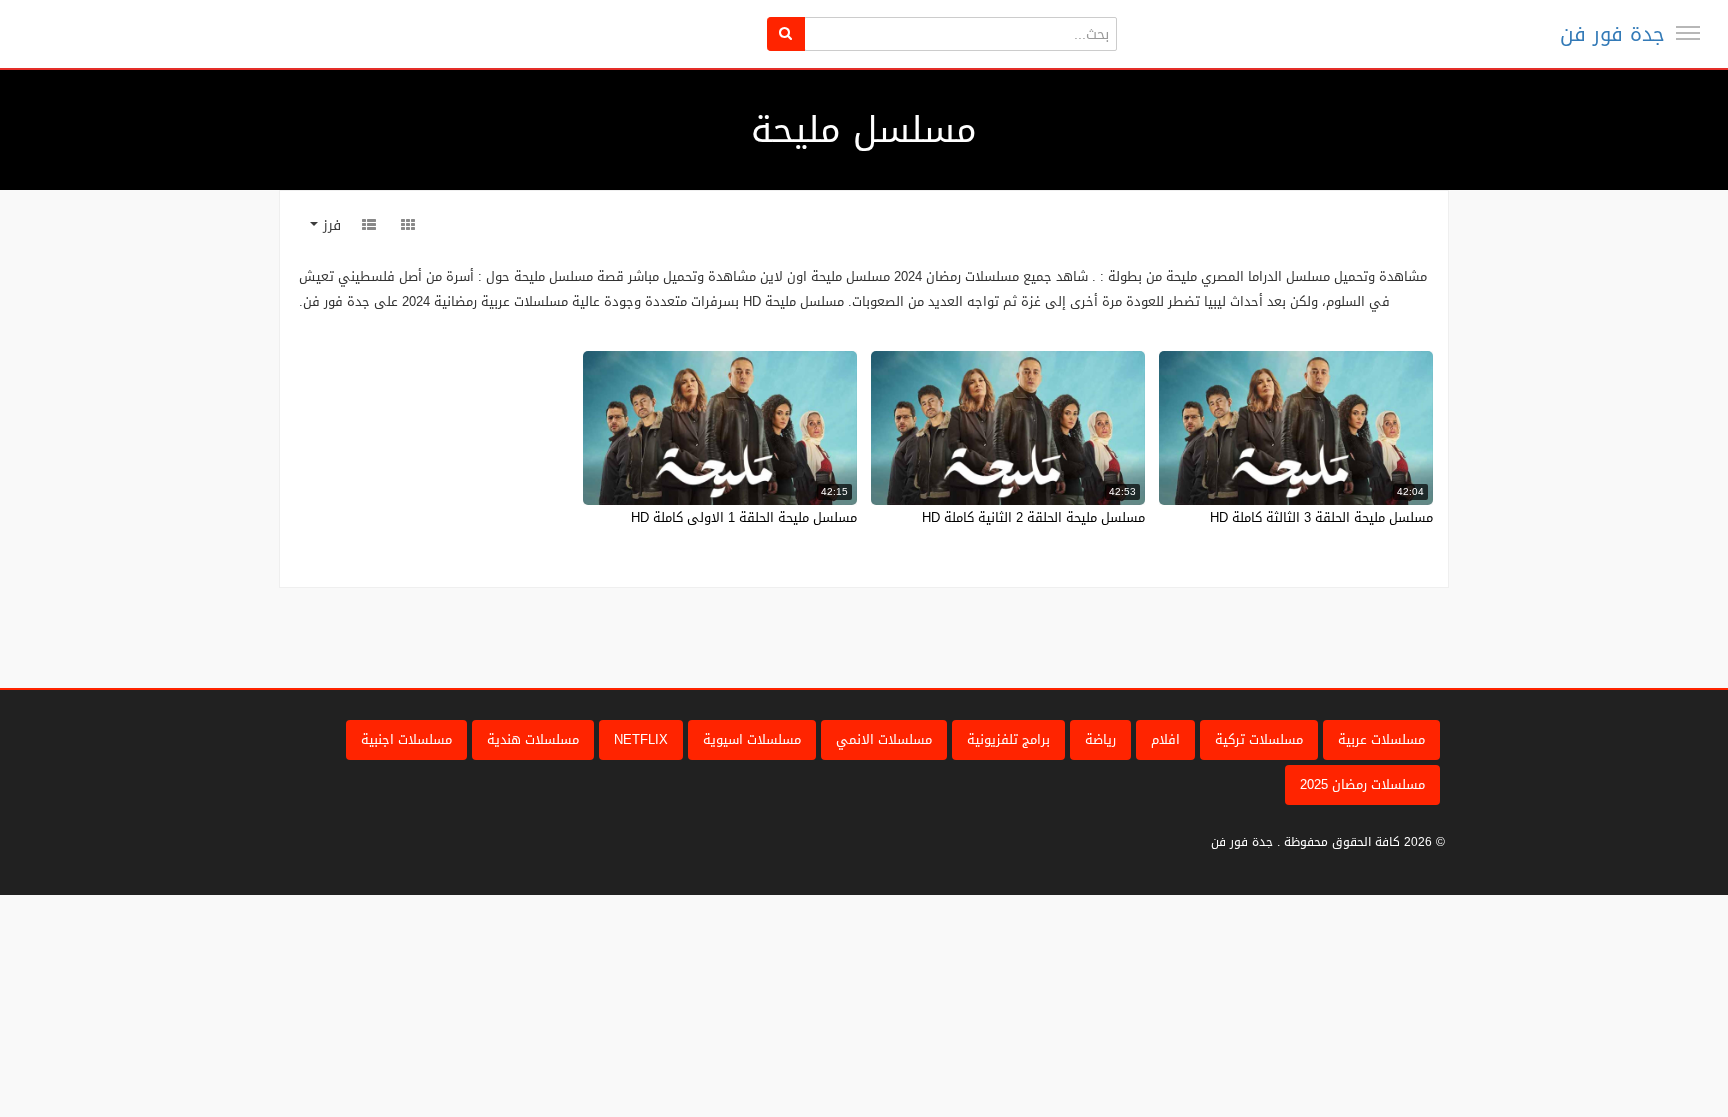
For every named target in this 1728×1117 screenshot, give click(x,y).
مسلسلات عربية (1381, 739)
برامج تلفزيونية (1008, 739)
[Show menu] (1688, 33)
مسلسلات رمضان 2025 (1362, 784)
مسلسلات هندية (533, 739)
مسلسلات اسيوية (752, 739)
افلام (1165, 739)
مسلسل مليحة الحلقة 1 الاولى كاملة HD (744, 517)
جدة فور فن (1612, 34)
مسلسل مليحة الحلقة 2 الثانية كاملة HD (1033, 517)
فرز (329, 225)
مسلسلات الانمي (884, 739)
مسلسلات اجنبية (406, 739)
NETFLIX (641, 739)
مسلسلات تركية (1259, 739)
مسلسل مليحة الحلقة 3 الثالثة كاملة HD (1321, 517)
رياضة (1100, 739)
